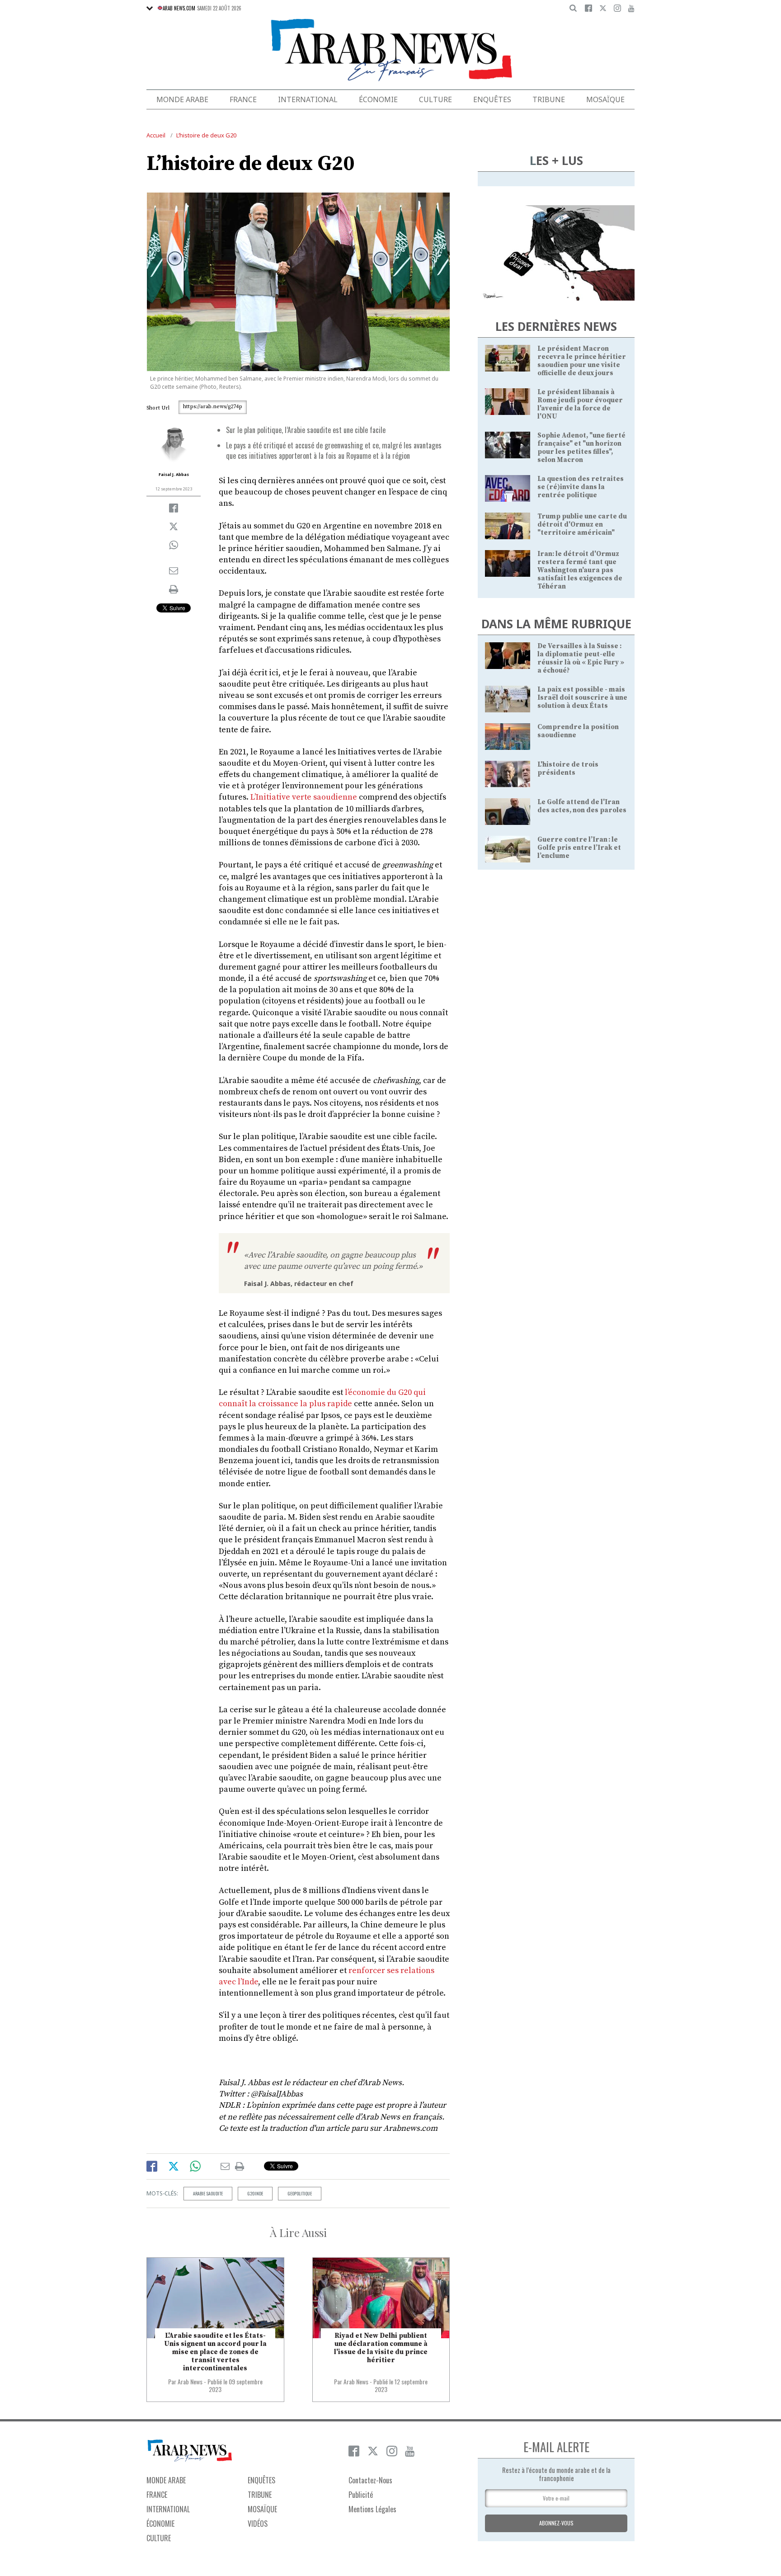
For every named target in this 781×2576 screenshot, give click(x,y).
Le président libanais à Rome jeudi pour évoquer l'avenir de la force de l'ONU (580, 404)
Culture (435, 99)
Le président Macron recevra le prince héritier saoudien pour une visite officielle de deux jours (582, 361)
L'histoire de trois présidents (568, 769)
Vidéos (258, 2524)
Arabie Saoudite (208, 2193)
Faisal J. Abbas (174, 474)
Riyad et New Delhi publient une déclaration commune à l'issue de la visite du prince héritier (381, 2348)
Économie (378, 99)
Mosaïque (605, 99)
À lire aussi (298, 2232)
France (243, 99)
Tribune (549, 99)
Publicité (361, 2495)
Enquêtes (492, 99)
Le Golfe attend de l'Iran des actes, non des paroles (582, 806)
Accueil (156, 135)
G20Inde (255, 2193)
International (308, 99)
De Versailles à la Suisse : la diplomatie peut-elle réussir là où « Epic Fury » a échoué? (581, 658)
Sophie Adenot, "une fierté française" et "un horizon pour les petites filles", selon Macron (581, 448)
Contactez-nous (370, 2480)
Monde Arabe (182, 99)
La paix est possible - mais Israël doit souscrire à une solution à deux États (582, 698)
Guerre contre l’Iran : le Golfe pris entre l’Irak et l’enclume (579, 848)
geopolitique (300, 2193)
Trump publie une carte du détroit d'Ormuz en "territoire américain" (582, 525)
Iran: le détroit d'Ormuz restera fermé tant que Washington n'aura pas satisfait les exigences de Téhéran (580, 570)
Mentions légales (372, 2509)
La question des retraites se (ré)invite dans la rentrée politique (581, 487)
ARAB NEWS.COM (179, 8)
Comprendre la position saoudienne (578, 731)
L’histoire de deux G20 (206, 135)
